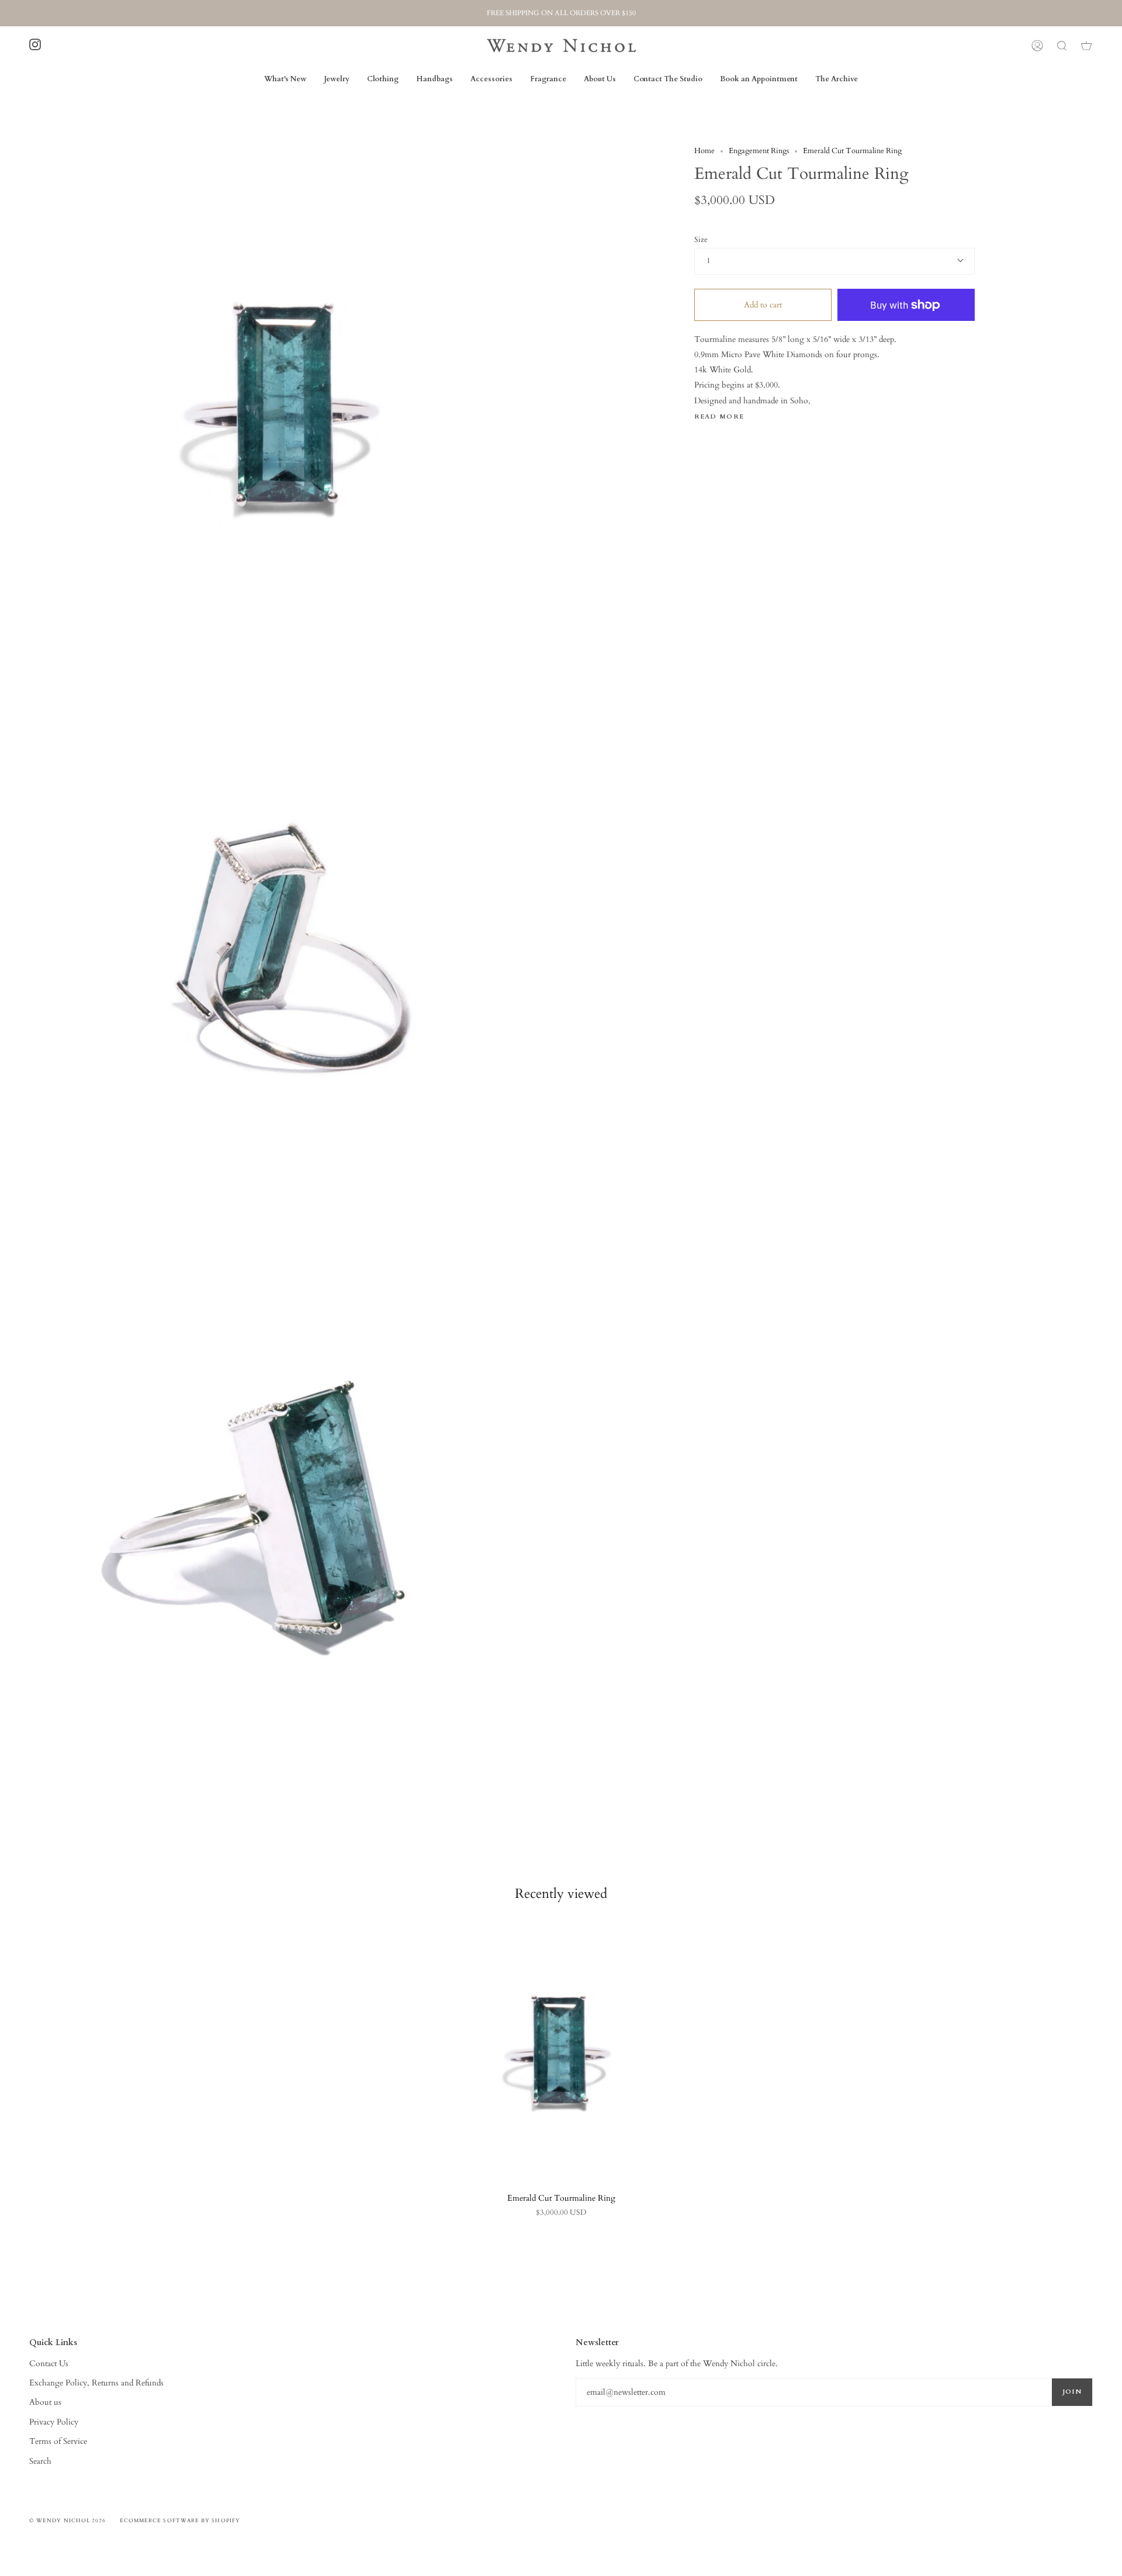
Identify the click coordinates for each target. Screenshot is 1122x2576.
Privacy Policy (54, 2422)
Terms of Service (58, 2441)
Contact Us (49, 2364)
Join (1072, 2392)
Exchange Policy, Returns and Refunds (96, 2383)
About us (45, 2402)
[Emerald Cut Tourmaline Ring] (561, 2051)
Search (40, 2461)
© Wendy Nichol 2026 (68, 2520)
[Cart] (1086, 46)
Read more (719, 417)
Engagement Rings (759, 151)
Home (704, 151)
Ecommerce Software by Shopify (180, 2520)
